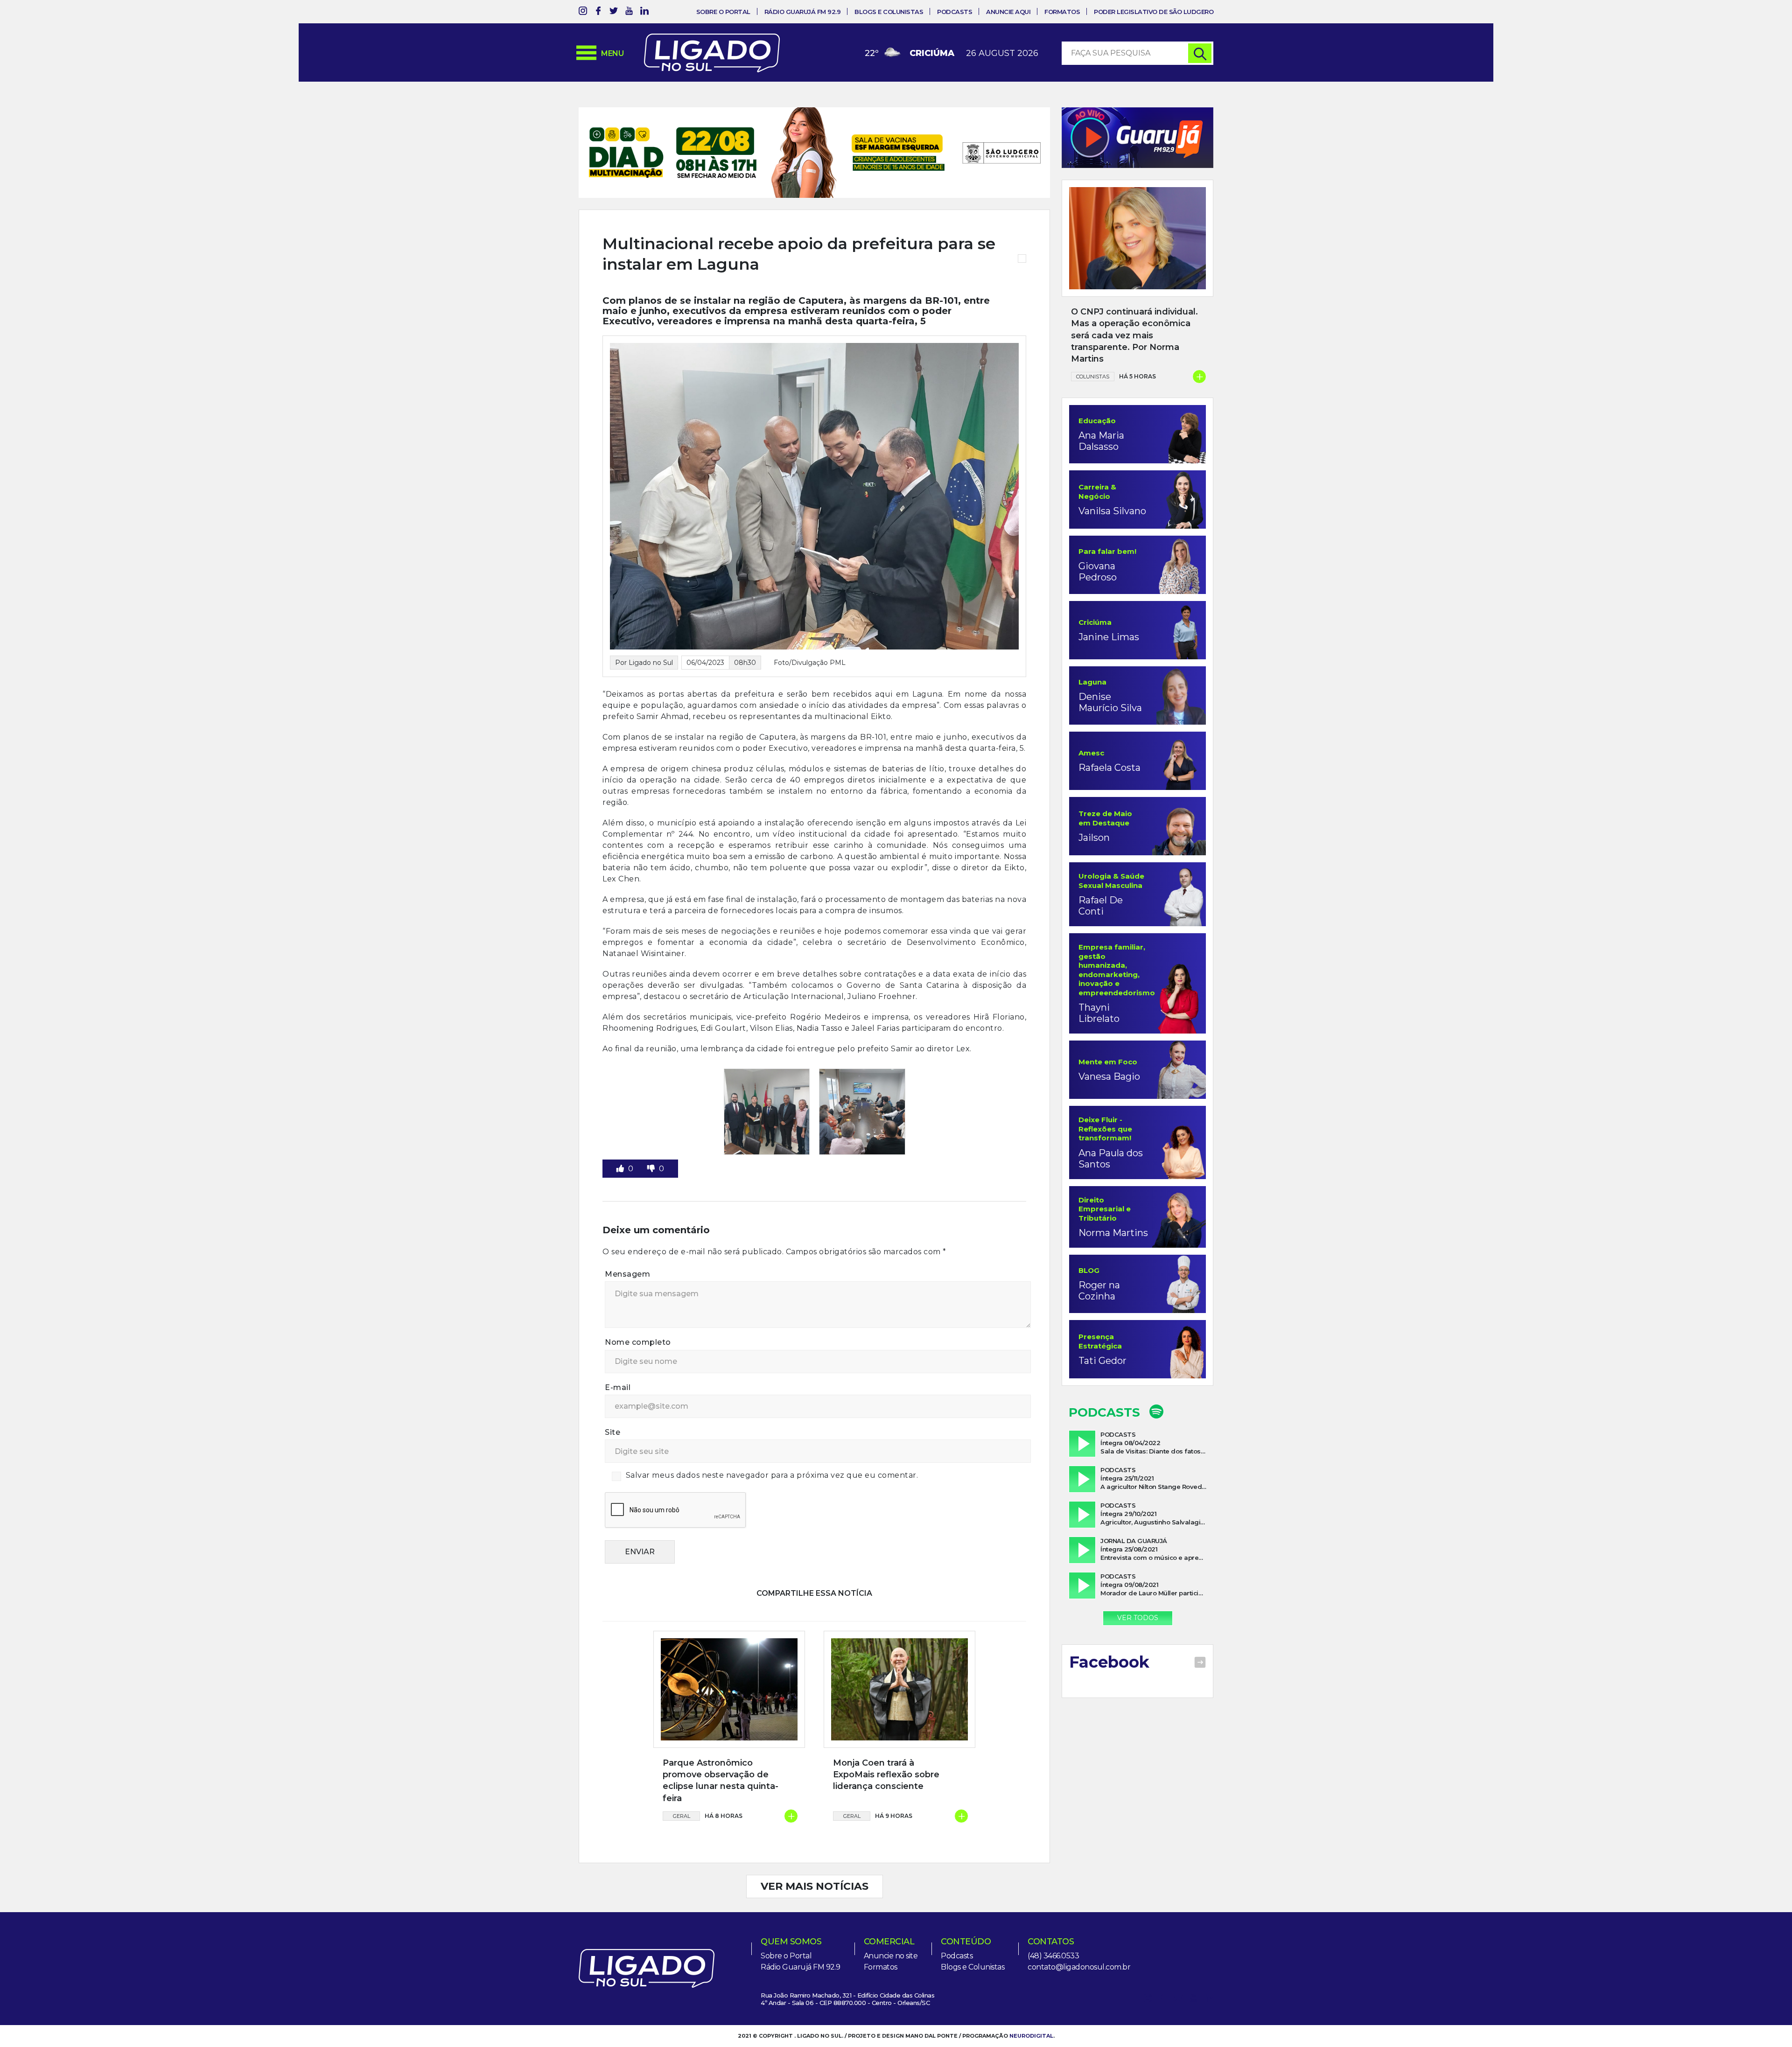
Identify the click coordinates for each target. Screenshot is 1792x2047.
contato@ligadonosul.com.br (1079, 1937)
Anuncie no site (891, 1925)
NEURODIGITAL (1031, 2005)
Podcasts (955, 12)
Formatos (1062, 12)
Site (612, 1402)
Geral (682, 1786)
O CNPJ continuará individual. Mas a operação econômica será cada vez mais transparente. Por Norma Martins (1134, 335)
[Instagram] (583, 12)
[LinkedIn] (644, 12)
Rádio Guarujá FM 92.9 (803, 12)
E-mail (618, 1357)
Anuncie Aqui (1008, 12)
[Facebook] (598, 12)
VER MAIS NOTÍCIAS (815, 1856)
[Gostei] (621, 1138)
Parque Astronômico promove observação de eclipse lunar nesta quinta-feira (721, 1750)
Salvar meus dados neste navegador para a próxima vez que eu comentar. (772, 1445)
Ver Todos (1138, 1618)
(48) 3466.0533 (1053, 1925)
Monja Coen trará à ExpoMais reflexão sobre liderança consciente (886, 1744)
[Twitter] (614, 12)
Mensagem (627, 1244)
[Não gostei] (652, 1138)
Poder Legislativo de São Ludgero (1154, 12)
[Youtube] (629, 12)
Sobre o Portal (723, 12)
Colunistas (1093, 377)
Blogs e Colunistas (889, 12)
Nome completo (638, 1312)
